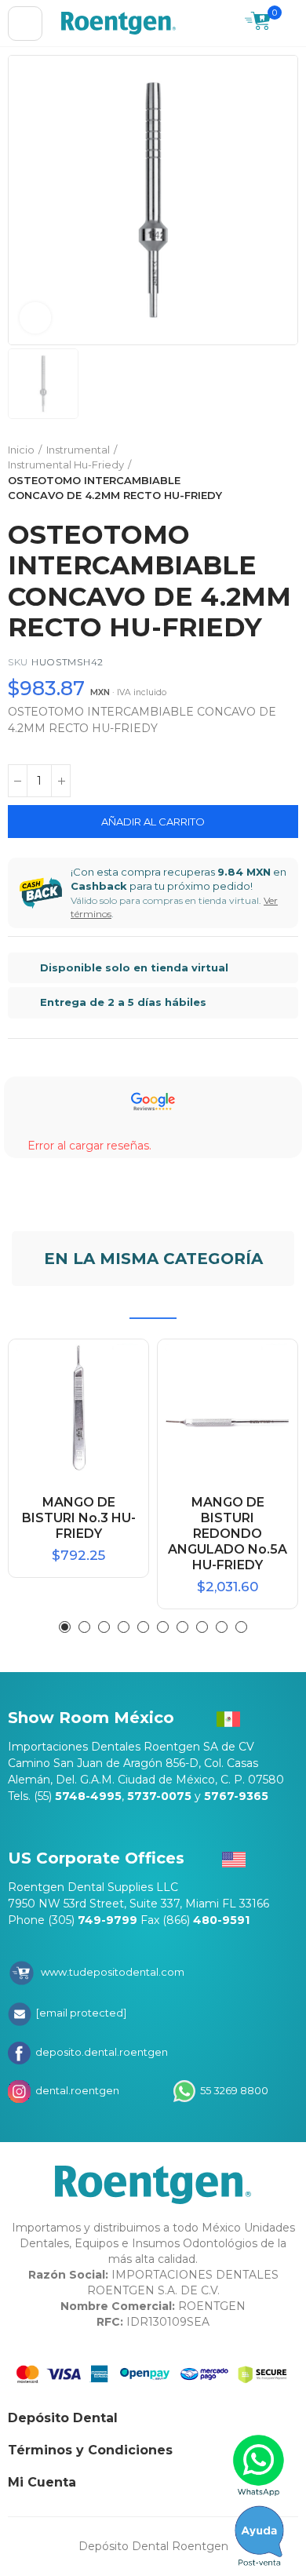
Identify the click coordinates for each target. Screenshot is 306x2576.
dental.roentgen (76, 2090)
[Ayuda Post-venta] (259, 2536)
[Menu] (25, 24)
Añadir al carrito (153, 822)
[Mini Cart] (258, 23)
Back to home (267, 473)
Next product (286, 473)
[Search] (225, 24)
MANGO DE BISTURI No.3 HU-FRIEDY (79, 1518)
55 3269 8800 (233, 2090)
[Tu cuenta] (290, 24)
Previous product (247, 473)
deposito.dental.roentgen (100, 2052)
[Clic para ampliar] (35, 318)
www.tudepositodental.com (113, 1972)
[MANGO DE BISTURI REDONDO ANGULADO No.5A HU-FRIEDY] (228, 1409)
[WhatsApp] (259, 2465)
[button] (65, 1627)
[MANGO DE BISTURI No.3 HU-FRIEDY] (78, 1409)
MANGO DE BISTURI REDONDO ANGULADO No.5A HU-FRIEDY (228, 1534)
